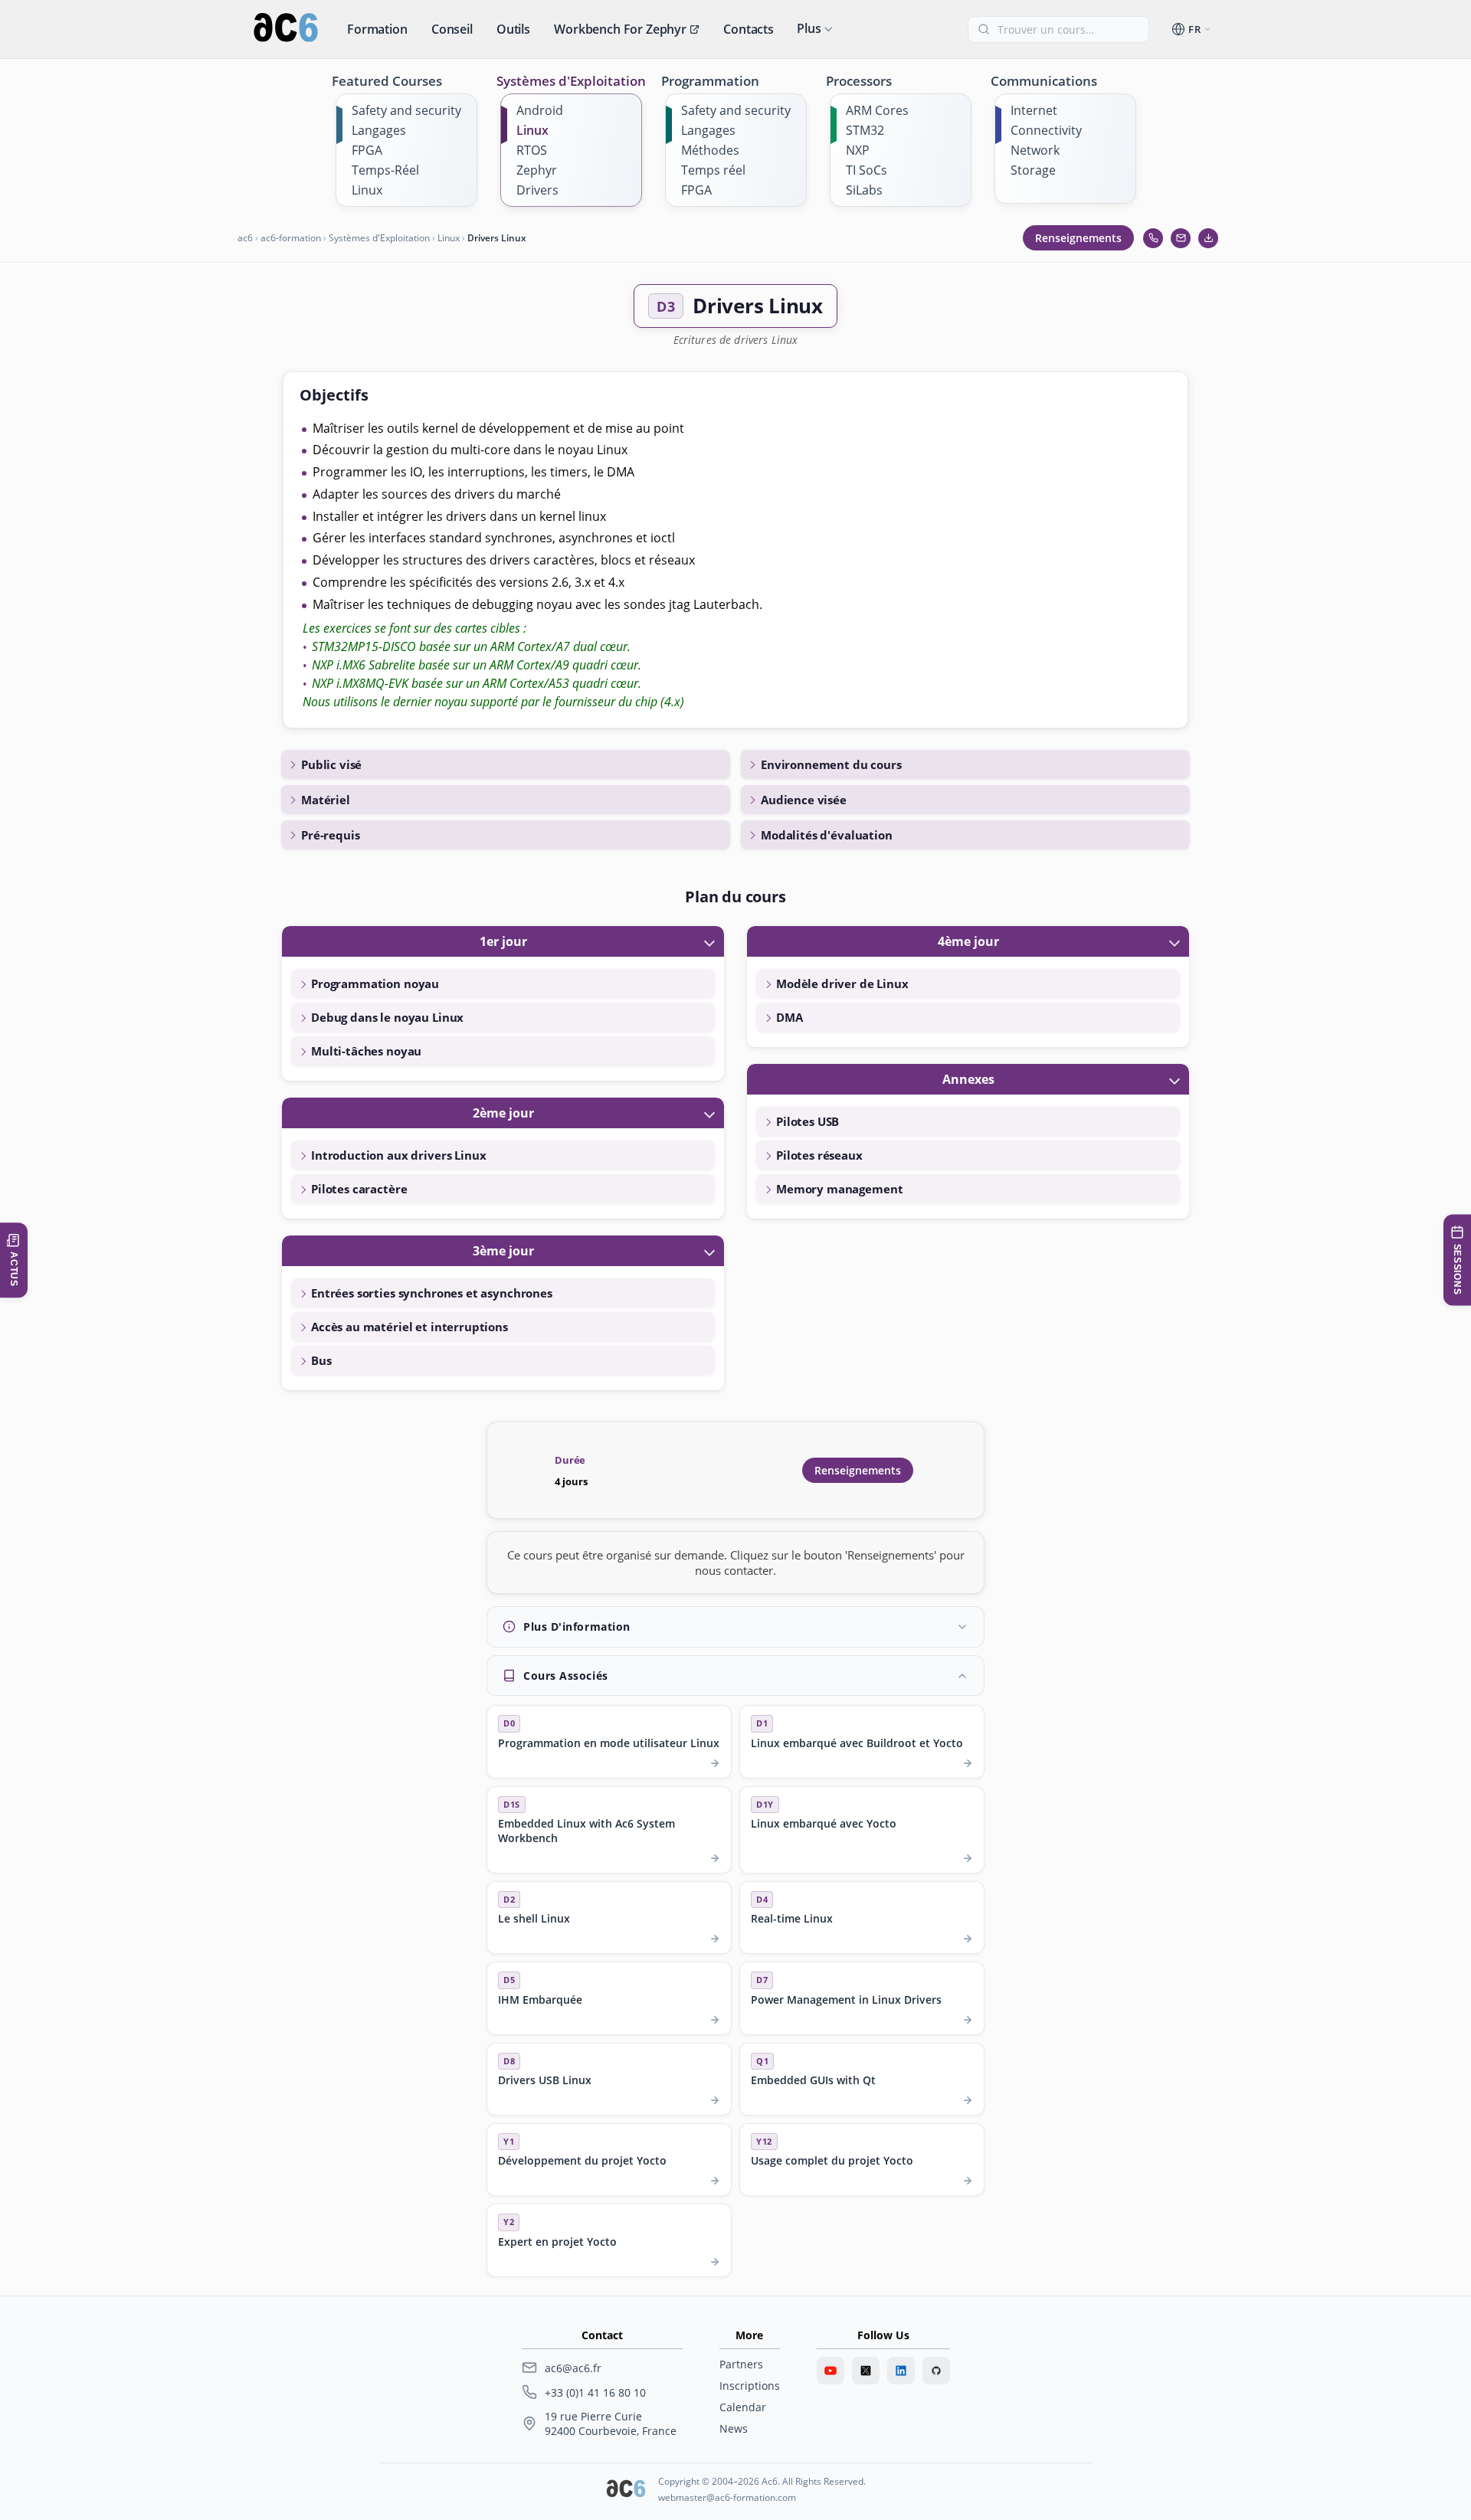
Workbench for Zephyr (620, 29)
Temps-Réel (385, 170)
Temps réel (713, 170)
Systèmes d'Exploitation (571, 81)
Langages (379, 130)
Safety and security (406, 110)
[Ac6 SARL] (626, 2490)
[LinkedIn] (901, 2371)
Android (540, 110)
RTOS (532, 150)
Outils (513, 29)
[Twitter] (866, 2371)
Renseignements (1078, 238)
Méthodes (710, 150)
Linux (367, 190)
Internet (1034, 110)
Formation (377, 29)
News (734, 2428)
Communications (1044, 81)
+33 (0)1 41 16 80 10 (595, 2392)
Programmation (710, 81)
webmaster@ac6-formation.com (727, 2497)
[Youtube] (831, 2371)
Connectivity (1046, 130)
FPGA (367, 150)
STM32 (865, 130)
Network (1035, 150)
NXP (858, 150)
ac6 (245, 238)
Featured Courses (387, 81)
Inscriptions (750, 2386)
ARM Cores (877, 110)
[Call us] (1153, 238)
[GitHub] (936, 2371)
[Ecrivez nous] (1181, 238)
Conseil (452, 29)
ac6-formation (291, 238)
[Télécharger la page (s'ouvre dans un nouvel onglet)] (1208, 238)
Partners (741, 2364)
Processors (859, 81)
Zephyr (537, 170)
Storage (1033, 170)
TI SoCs (867, 170)
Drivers (537, 190)
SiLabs (864, 190)
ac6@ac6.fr (573, 2368)
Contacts (749, 29)
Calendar (743, 2407)
